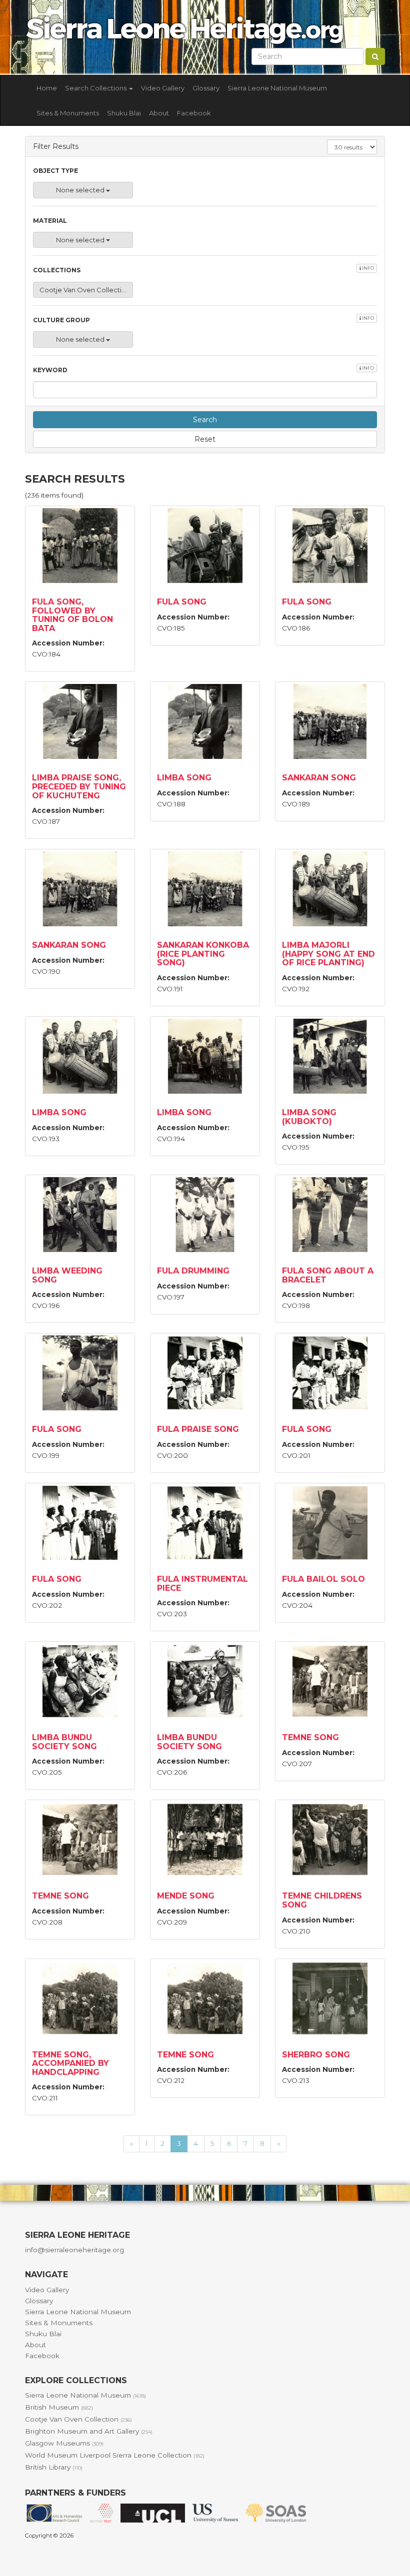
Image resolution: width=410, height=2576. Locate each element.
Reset (205, 439)
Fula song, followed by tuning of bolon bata (72, 615)
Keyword (203, 369)
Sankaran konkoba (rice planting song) (203, 954)
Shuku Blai (124, 113)
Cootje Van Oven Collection (78, 2419)
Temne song (310, 1737)
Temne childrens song (322, 1900)
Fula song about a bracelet (328, 1275)
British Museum (59, 2407)
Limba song (184, 778)
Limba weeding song (67, 1275)
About (159, 113)
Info (367, 268)
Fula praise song (198, 1429)
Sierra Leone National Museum (277, 88)
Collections (203, 270)
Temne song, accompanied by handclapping (70, 2063)
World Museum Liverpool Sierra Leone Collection (115, 2455)
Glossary (206, 88)
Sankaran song (319, 778)
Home (47, 88)
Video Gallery (163, 88)
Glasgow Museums (64, 2443)
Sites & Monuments (68, 113)
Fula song (182, 602)
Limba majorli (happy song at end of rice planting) (328, 954)
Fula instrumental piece (202, 1584)
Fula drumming (193, 1271)
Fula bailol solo (323, 1579)
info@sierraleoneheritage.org (74, 2250)
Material (50, 221)
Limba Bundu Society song (64, 1742)
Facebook (194, 113)
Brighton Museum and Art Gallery (89, 2431)
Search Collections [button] (96, 88)
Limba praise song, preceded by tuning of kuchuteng (79, 786)
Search (205, 420)
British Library (54, 2467)
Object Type (55, 171)
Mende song (186, 1896)
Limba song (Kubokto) (309, 1117)
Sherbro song (316, 2055)
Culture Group (203, 320)
